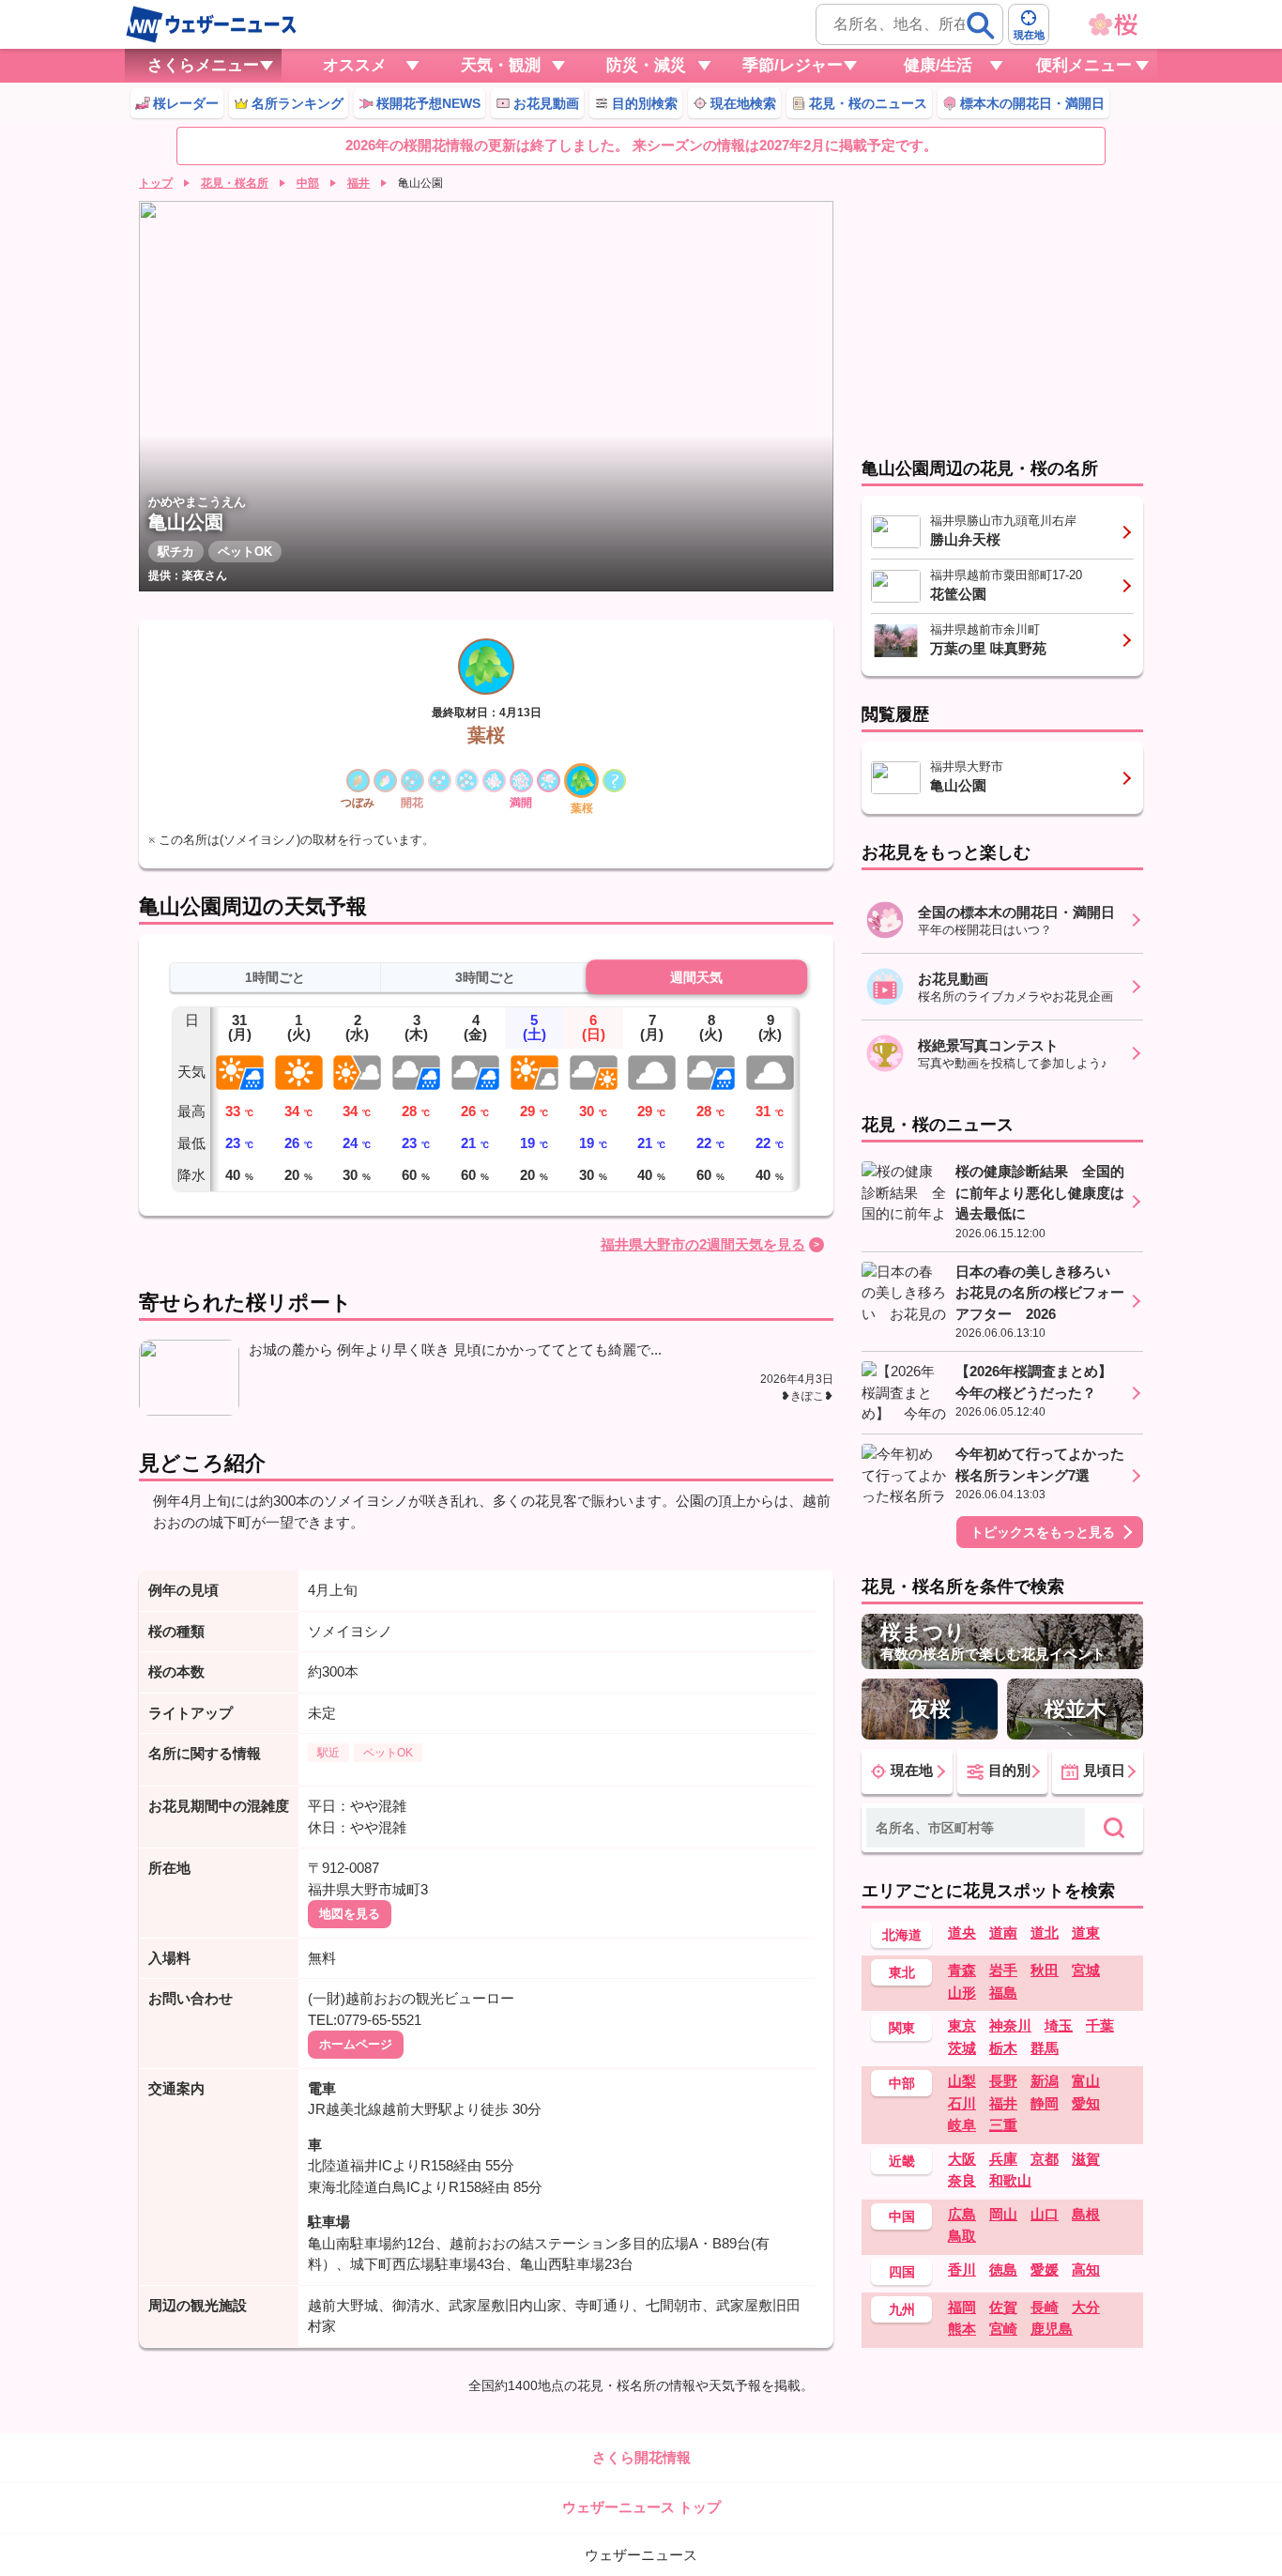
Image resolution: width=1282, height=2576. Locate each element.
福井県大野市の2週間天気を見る (703, 1244)
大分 (1086, 2307)
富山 (1086, 2081)
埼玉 (1059, 2025)
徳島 (1003, 2269)
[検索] (981, 25)
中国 (902, 2216)
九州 (902, 2309)
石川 (962, 2103)
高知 (1086, 2269)
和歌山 (1010, 2180)
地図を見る (350, 1914)
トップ (156, 183)
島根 (1086, 2214)
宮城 (1086, 1970)
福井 (359, 183)
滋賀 (1086, 2159)
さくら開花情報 (641, 2457)
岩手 (1003, 1970)
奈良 (962, 2180)
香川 (962, 2269)
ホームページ (356, 2044)
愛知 (1086, 2103)
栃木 (1003, 2048)
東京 (962, 2025)
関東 (902, 2028)
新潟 (1045, 2081)
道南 (1003, 1932)
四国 (902, 2272)
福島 (1003, 1993)
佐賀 (1003, 2307)
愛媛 (1045, 2269)
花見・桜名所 (235, 183)
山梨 (962, 2081)
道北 (1045, 1932)
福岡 (962, 2307)
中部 (308, 183)
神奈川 (1010, 2025)
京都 (1045, 2159)
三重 (1003, 2125)
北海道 (902, 1935)
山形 (962, 1993)
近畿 (902, 2161)
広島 (962, 2214)
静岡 (1045, 2103)
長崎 (1045, 2307)
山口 (1045, 2214)
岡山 (1003, 2214)
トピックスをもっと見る (1043, 1532)
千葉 (1100, 2025)
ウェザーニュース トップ (641, 2507)
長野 (1003, 2081)
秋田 (1045, 1970)
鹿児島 (1052, 2329)
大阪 (962, 2159)
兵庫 (1003, 2159)
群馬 (1045, 2048)
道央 (962, 1932)
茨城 (962, 2048)
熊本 (962, 2329)
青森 (962, 1970)
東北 (902, 1972)
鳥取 (962, 2236)
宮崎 (1003, 2329)
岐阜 (962, 2125)
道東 (1086, 1932)
